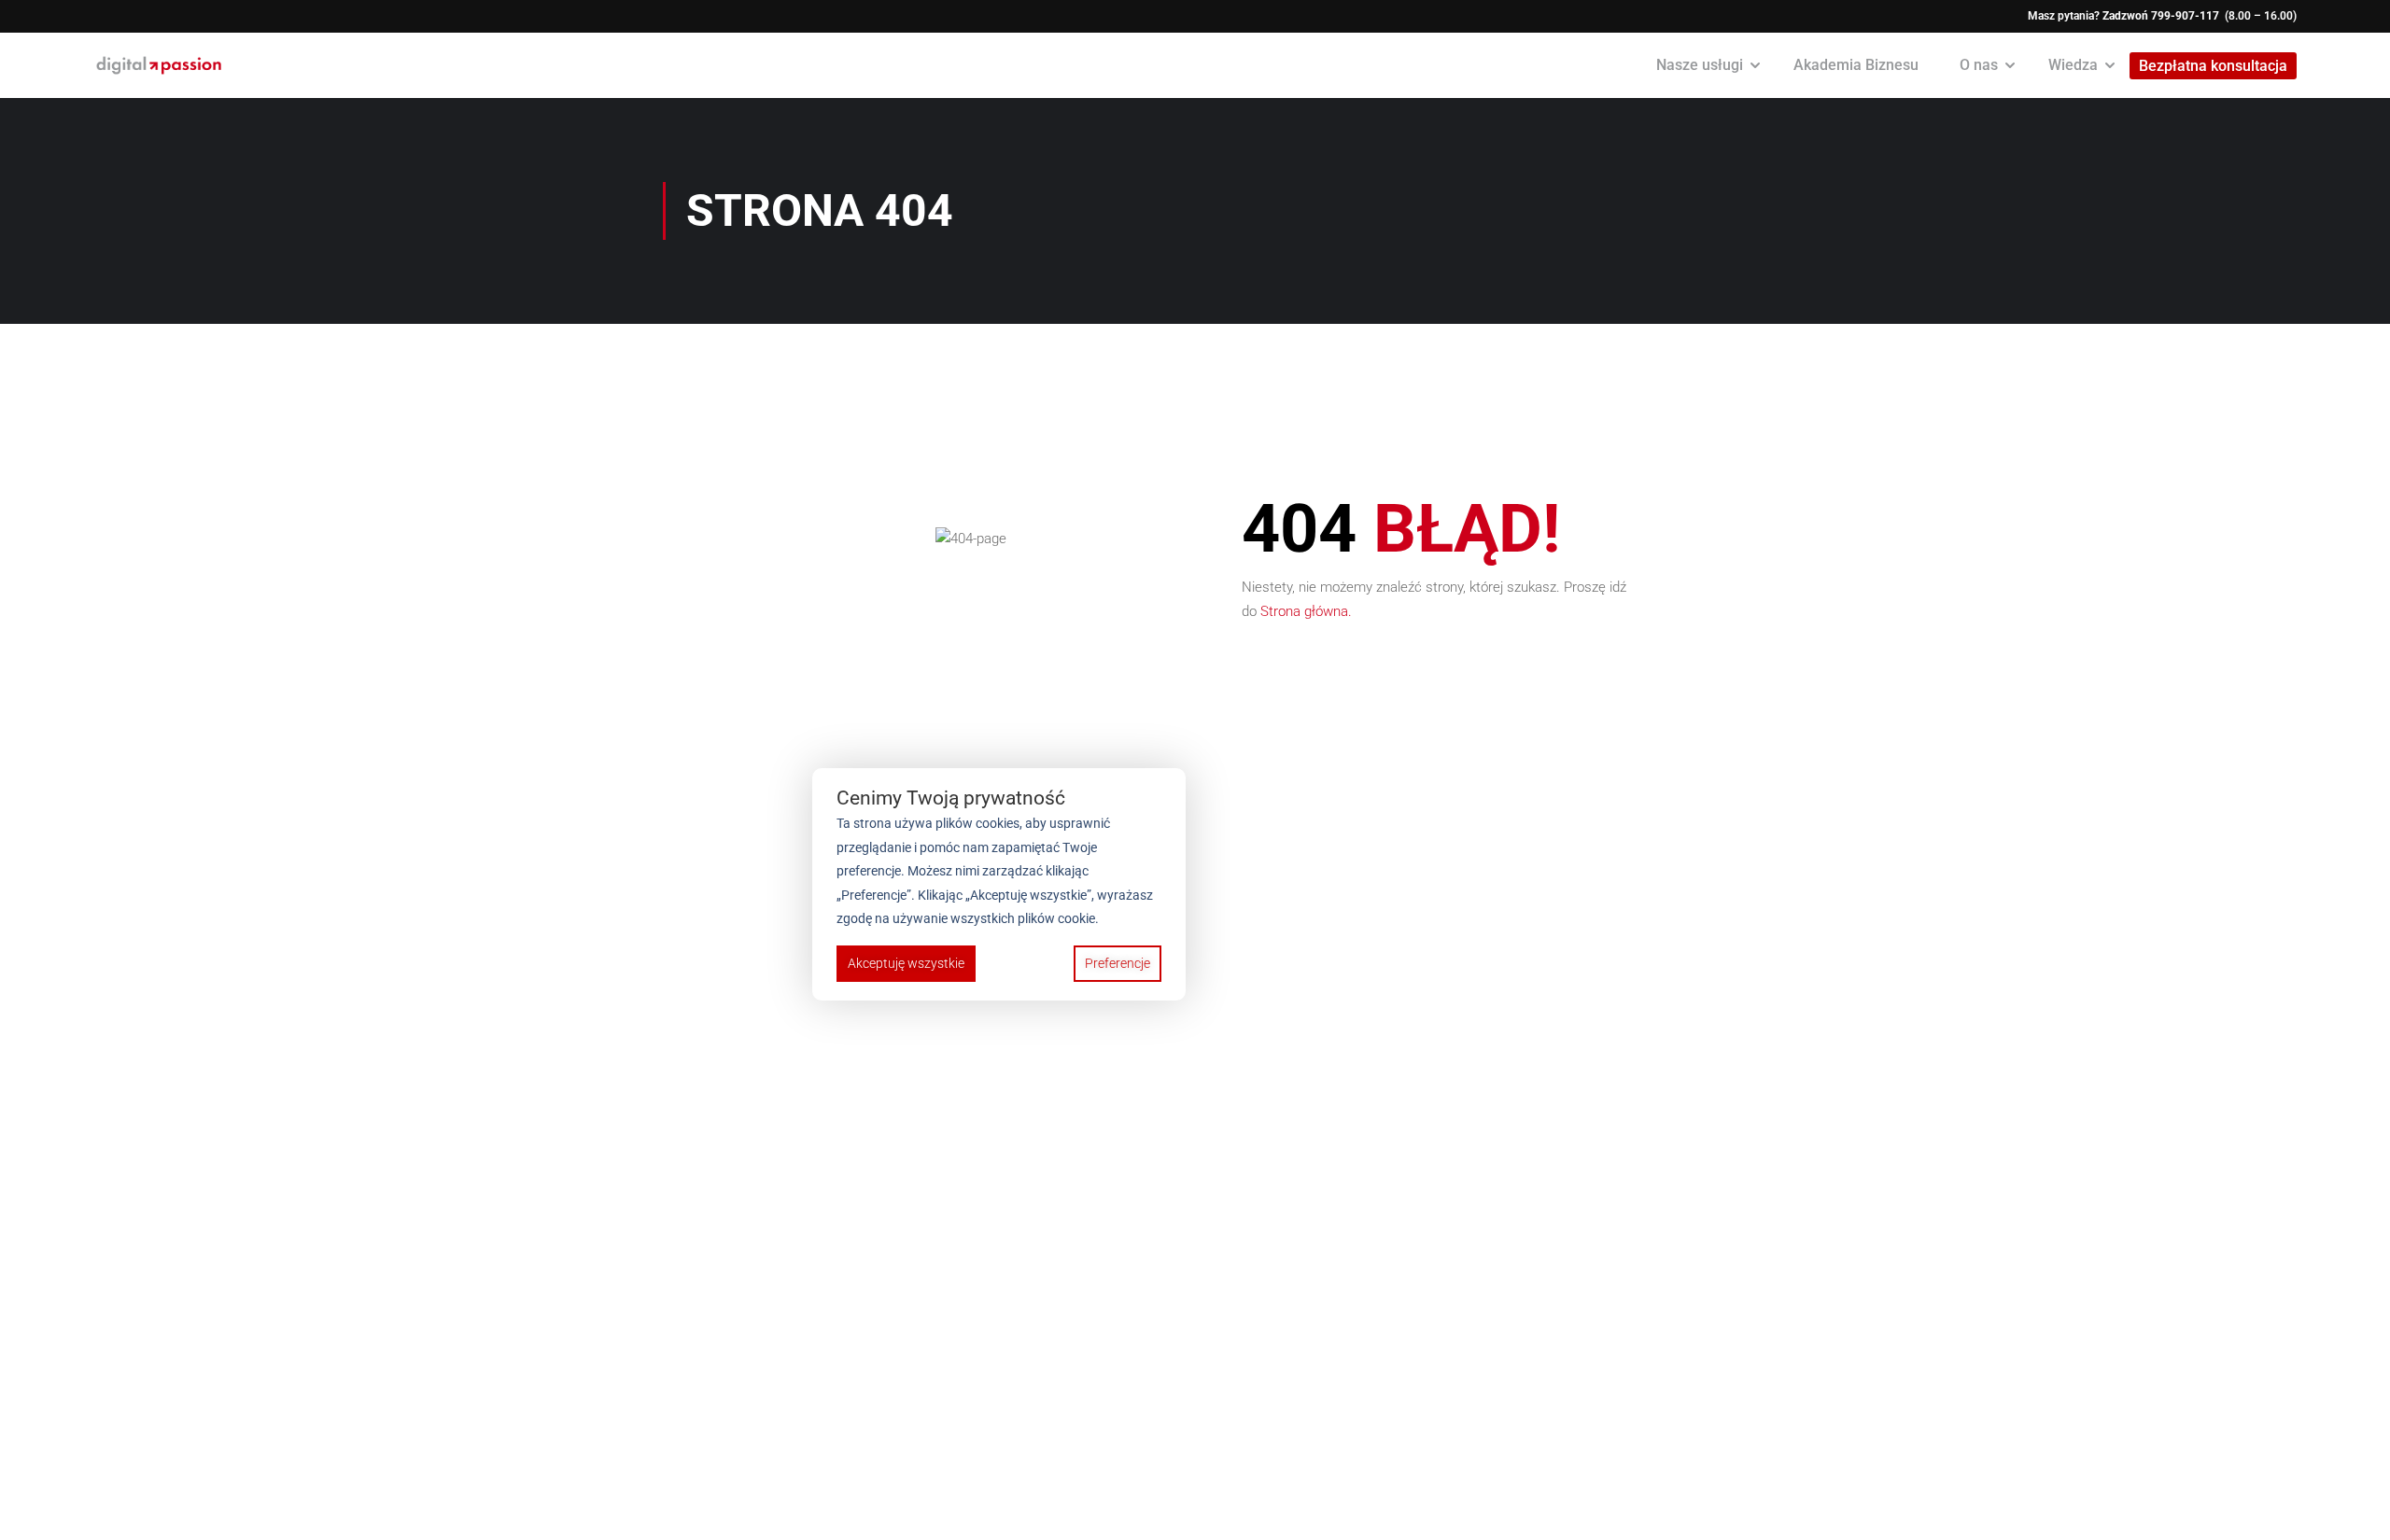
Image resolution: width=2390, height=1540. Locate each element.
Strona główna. (1306, 611)
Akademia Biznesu (1856, 65)
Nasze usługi (1700, 65)
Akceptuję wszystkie (906, 963)
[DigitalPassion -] (159, 65)
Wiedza (2073, 65)
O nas (1979, 65)
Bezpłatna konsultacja (2213, 66)
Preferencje (1118, 963)
